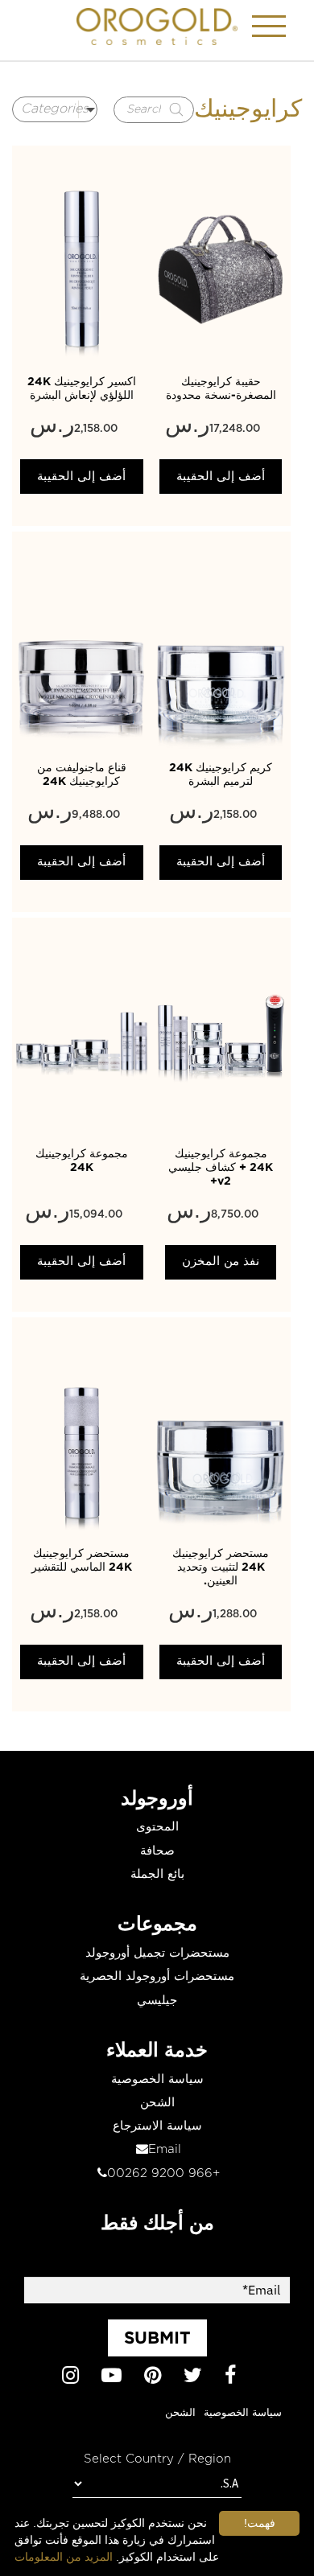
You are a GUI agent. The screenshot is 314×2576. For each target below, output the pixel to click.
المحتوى (157, 1827)
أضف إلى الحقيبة (81, 477)
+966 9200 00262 (163, 2173)
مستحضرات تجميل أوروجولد (157, 1953)
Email (165, 2149)
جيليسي (157, 2001)
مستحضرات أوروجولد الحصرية (157, 1976)
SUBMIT (157, 2337)
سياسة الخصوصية (157, 2079)
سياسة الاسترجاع (157, 2126)
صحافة (157, 1851)
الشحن (157, 2103)
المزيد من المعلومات (64, 2557)
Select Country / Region (157, 2459)
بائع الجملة (157, 1874)
